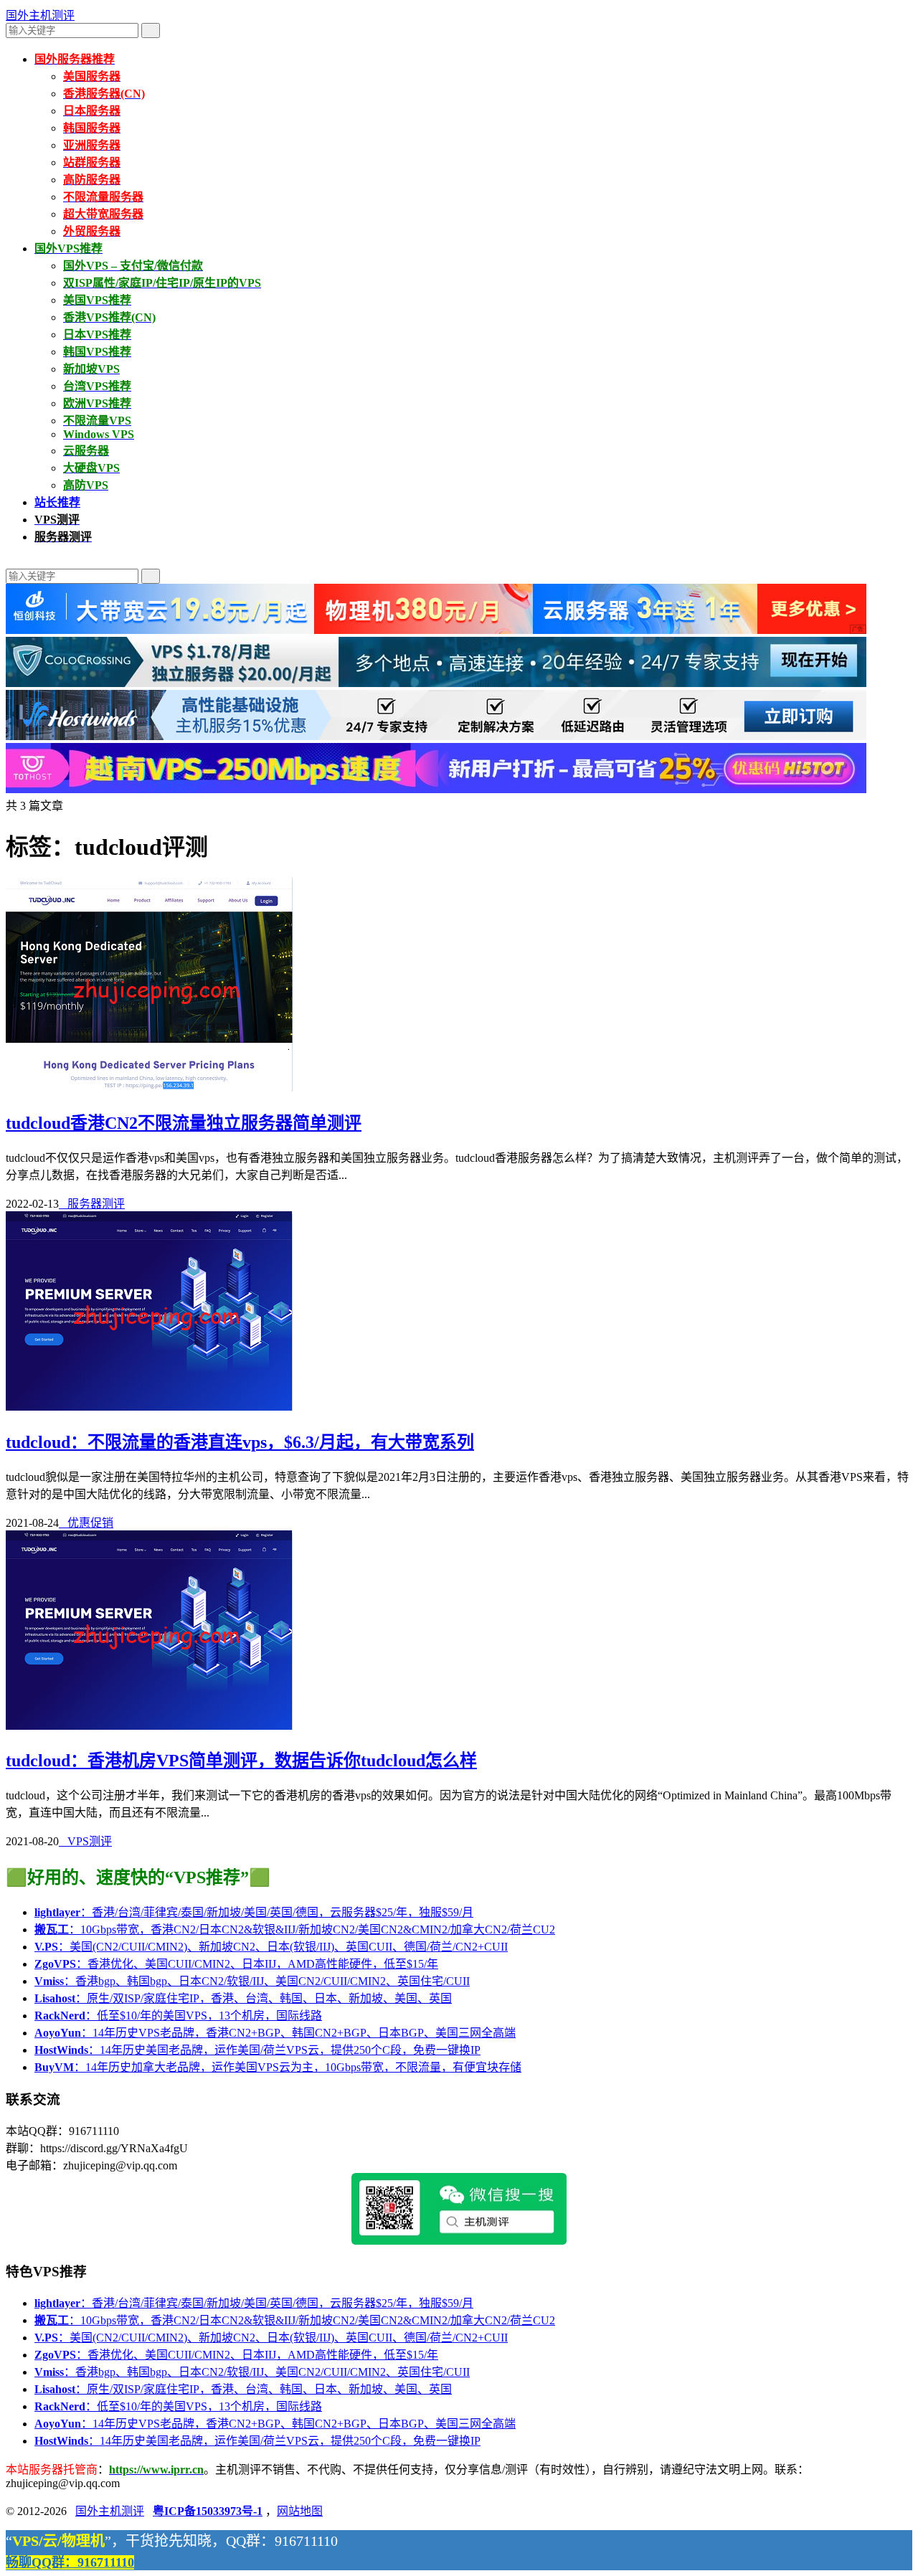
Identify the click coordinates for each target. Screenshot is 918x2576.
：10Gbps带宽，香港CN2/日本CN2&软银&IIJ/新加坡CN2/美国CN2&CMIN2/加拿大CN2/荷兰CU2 (295, 1929)
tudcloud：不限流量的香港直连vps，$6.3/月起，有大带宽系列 (240, 1442)
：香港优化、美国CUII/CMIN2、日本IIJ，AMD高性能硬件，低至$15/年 (236, 1964)
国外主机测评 (40, 15)
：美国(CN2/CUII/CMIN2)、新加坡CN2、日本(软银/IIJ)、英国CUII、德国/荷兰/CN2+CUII (271, 1947)
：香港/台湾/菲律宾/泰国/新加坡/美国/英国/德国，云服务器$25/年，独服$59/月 (254, 1912)
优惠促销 (86, 1523)
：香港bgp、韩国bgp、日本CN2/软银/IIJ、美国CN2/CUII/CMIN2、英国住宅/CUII (252, 1981)
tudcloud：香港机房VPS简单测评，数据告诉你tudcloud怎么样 (241, 1761)
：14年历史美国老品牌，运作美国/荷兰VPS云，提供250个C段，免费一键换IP (257, 2050)
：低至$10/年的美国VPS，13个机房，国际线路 (178, 2016)
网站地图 (300, 2511)
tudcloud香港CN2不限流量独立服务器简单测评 (184, 1123)
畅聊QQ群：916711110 (70, 2562)
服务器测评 (92, 1204)
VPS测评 (85, 1841)
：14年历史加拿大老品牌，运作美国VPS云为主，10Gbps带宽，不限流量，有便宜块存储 (278, 2067)
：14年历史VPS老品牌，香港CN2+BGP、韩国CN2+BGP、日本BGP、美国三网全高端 (275, 2033)
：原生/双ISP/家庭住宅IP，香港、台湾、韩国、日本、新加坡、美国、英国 (243, 1998)
